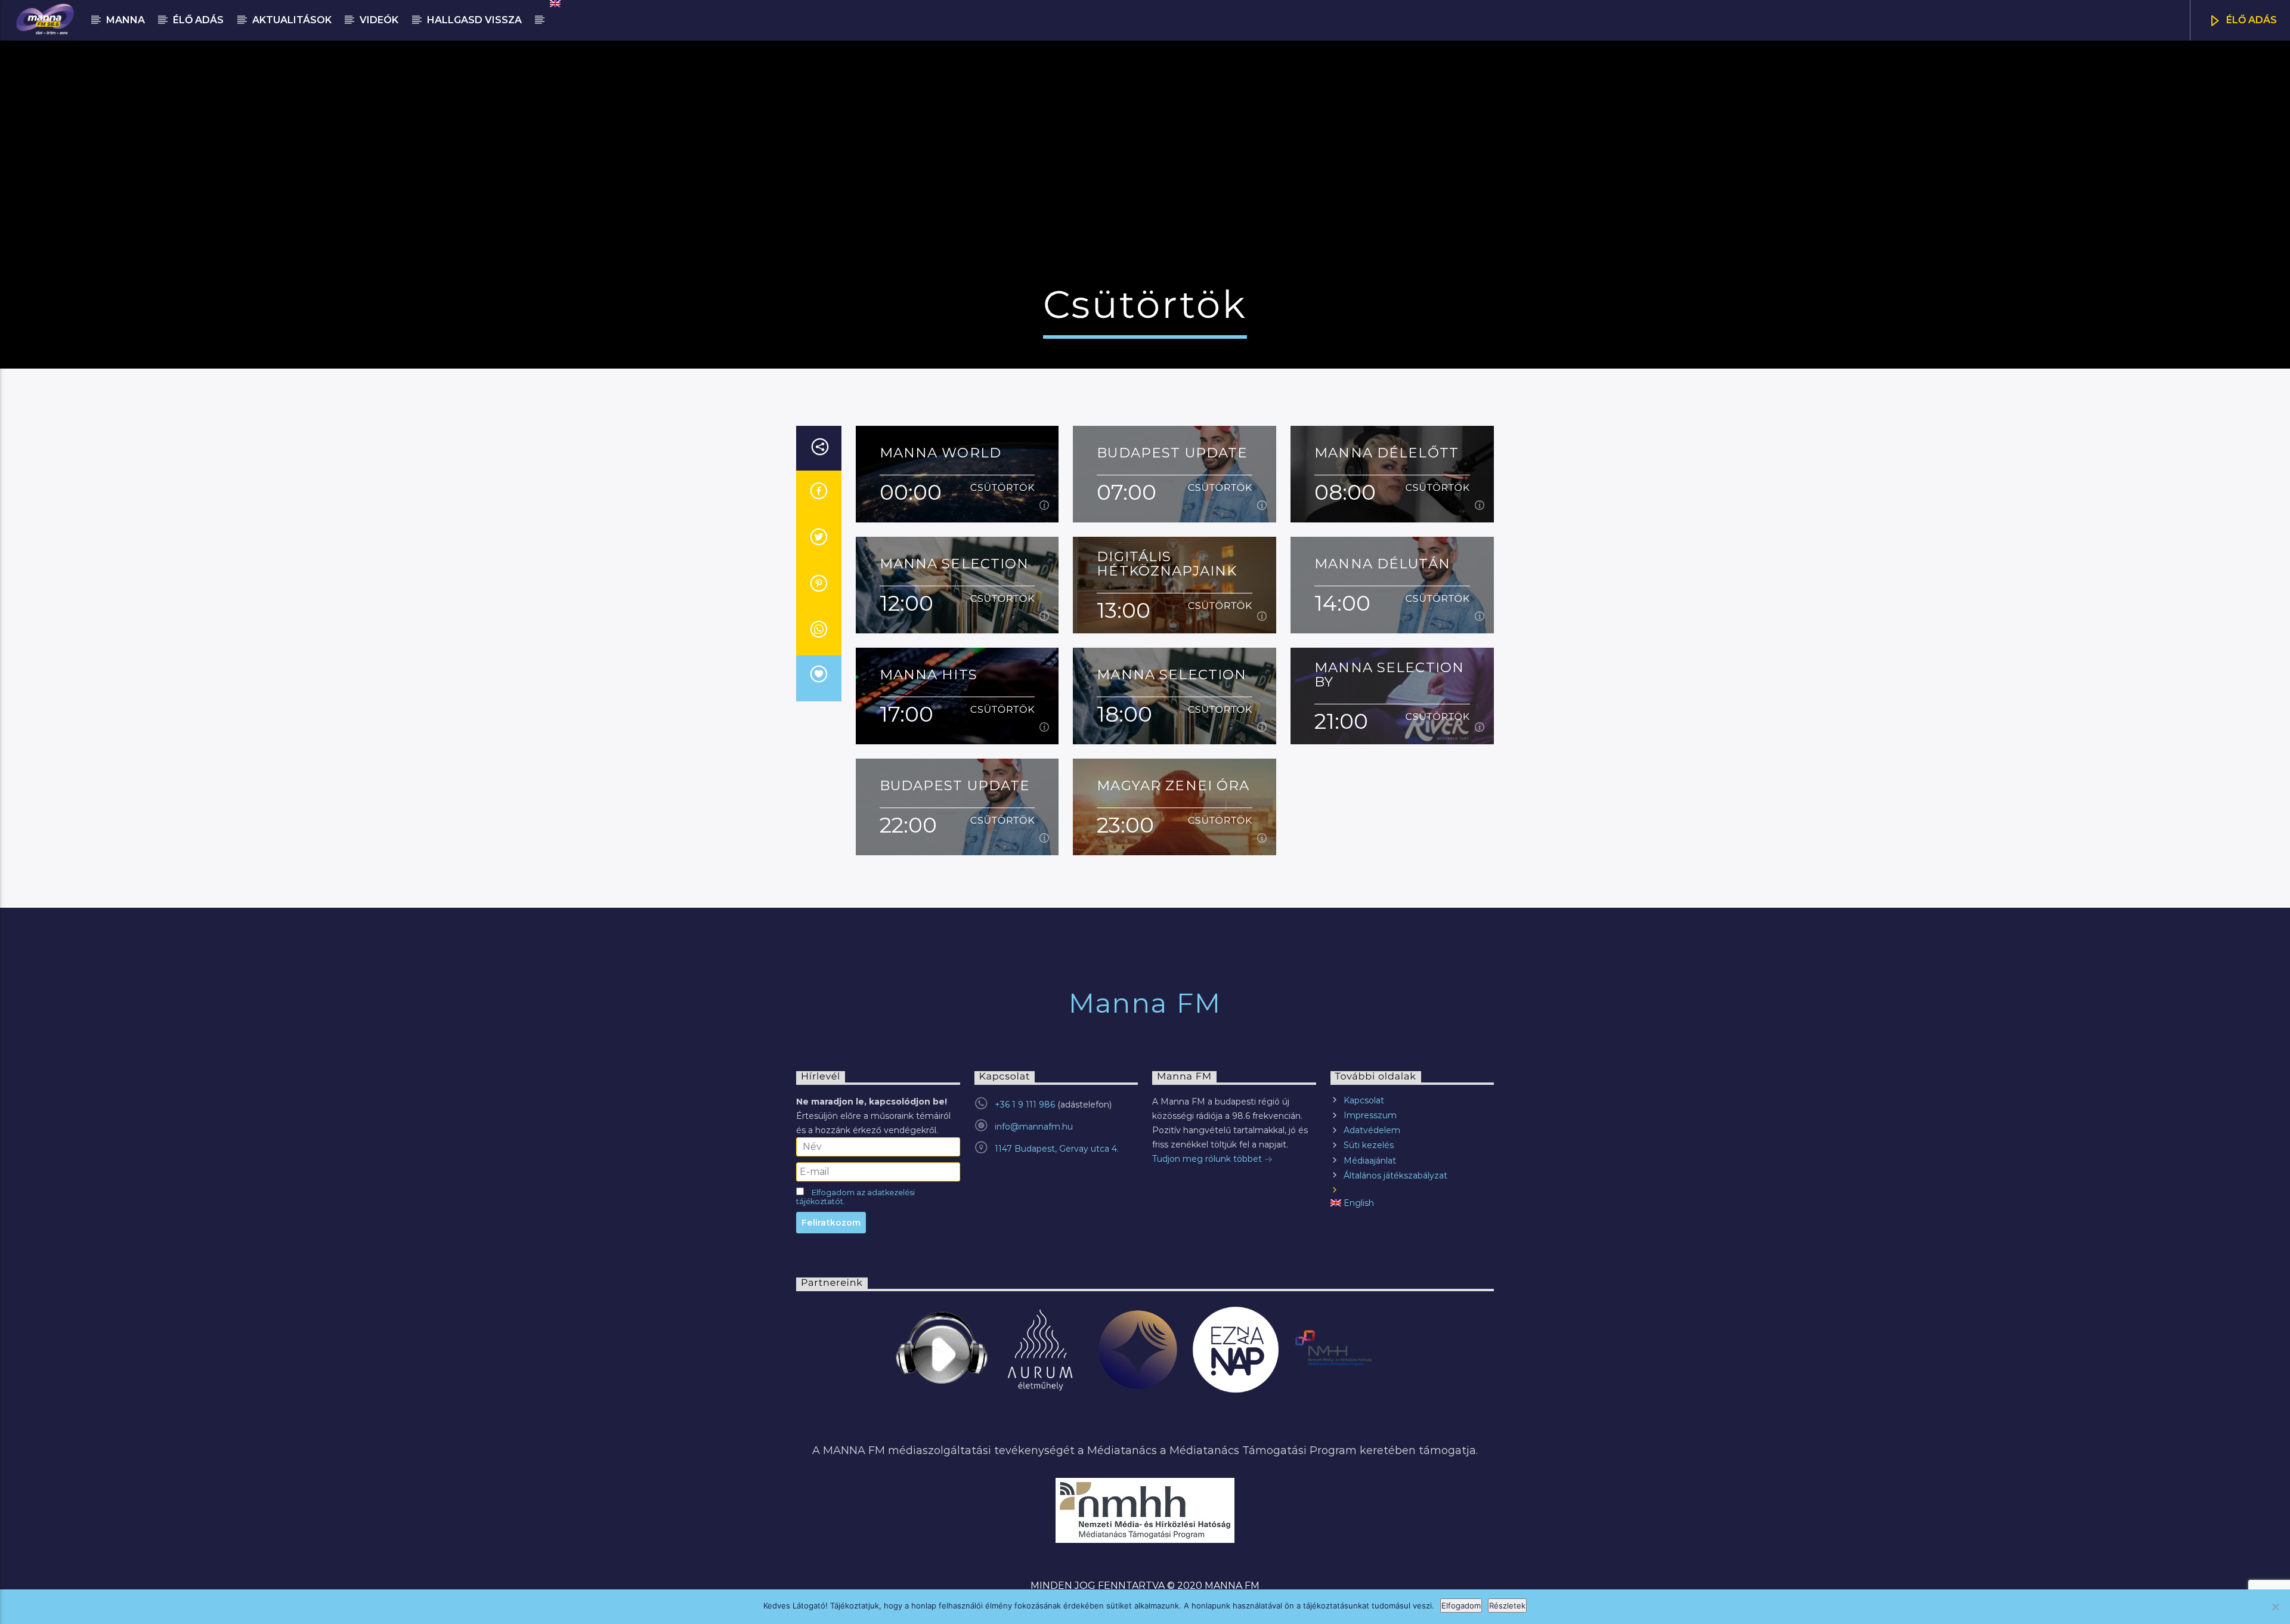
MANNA (126, 20)
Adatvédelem (1372, 1130)
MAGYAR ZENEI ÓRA (1173, 786)
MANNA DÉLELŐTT (1387, 453)
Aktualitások (292, 20)
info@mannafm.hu (1034, 1127)
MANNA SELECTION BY (1389, 668)
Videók (379, 20)
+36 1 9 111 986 (1025, 1105)
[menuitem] (554, 4)
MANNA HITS (929, 675)
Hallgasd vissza (474, 20)
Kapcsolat (1364, 1100)
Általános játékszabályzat (1395, 1176)
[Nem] (2275, 1607)
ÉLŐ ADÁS (2250, 20)
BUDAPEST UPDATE (1172, 453)
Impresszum (1370, 1115)
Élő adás (198, 20)
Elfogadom (1461, 1606)
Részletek (1507, 1606)
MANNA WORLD (940, 453)
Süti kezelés (1369, 1145)
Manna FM (1145, 1003)
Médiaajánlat (1370, 1161)
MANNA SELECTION (954, 564)
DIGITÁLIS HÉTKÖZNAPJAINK (1167, 557)
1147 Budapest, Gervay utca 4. (1057, 1149)
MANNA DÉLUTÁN (1382, 564)
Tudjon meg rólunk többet (1208, 1159)
